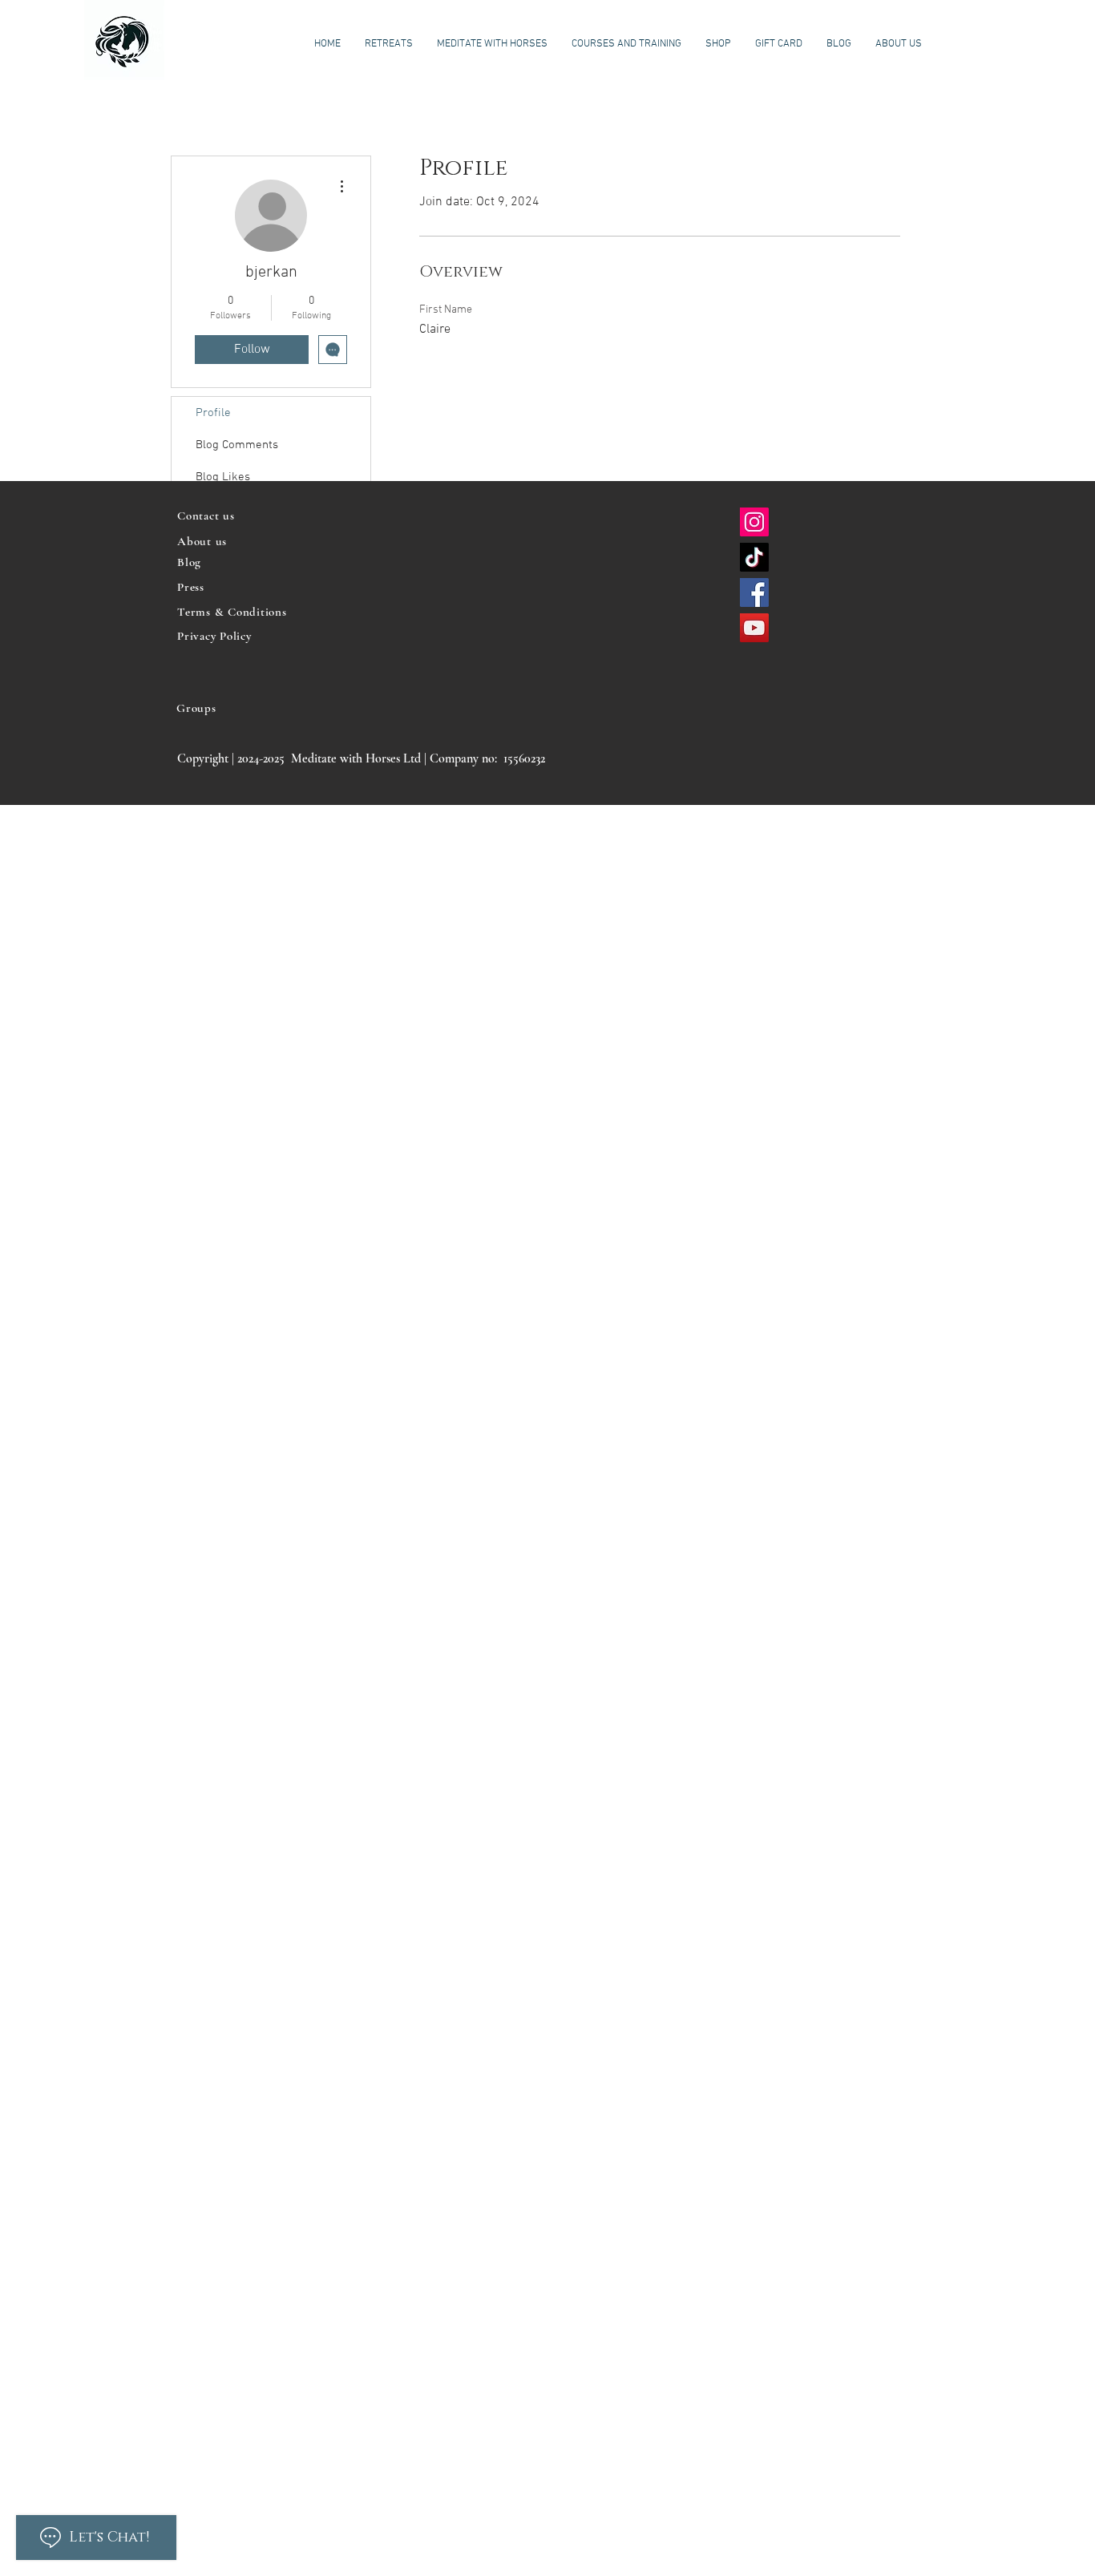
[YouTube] (754, 628)
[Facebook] (754, 592)
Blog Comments (237, 445)
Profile (213, 413)
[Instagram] (754, 522)
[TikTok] (754, 557)
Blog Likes (223, 477)
